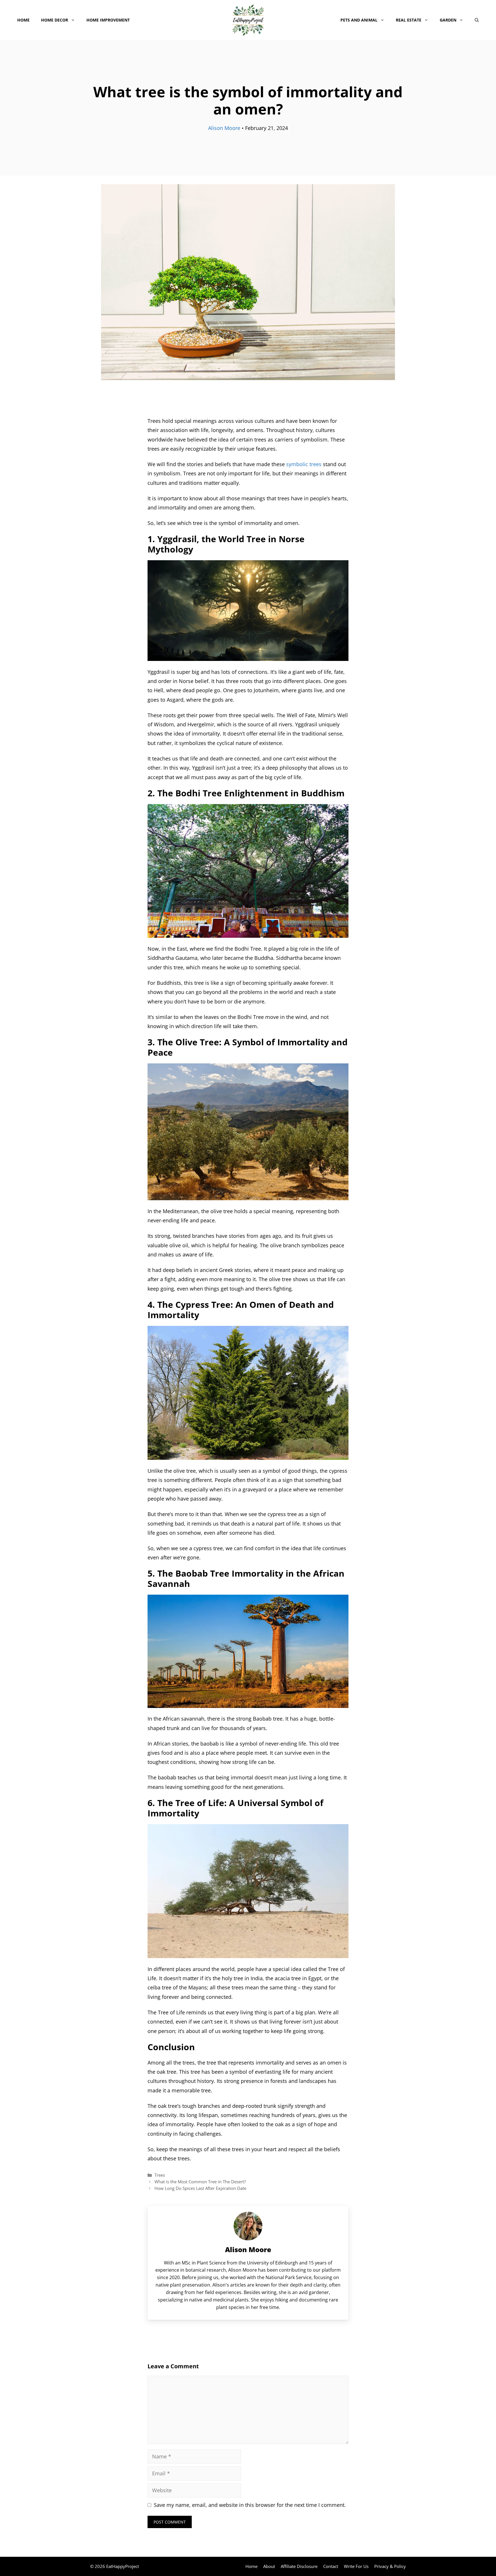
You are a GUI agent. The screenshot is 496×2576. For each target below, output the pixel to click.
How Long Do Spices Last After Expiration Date (200, 2188)
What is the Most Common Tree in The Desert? (200, 2182)
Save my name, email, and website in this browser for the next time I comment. (250, 2505)
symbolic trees (304, 464)
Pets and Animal (359, 20)
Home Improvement (108, 20)
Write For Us (356, 2566)
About (269, 2566)
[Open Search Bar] (477, 20)
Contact (331, 2566)
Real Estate (409, 20)
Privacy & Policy (390, 2566)
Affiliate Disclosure (299, 2566)
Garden (448, 20)
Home (23, 20)
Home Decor (55, 20)
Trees (160, 2175)
